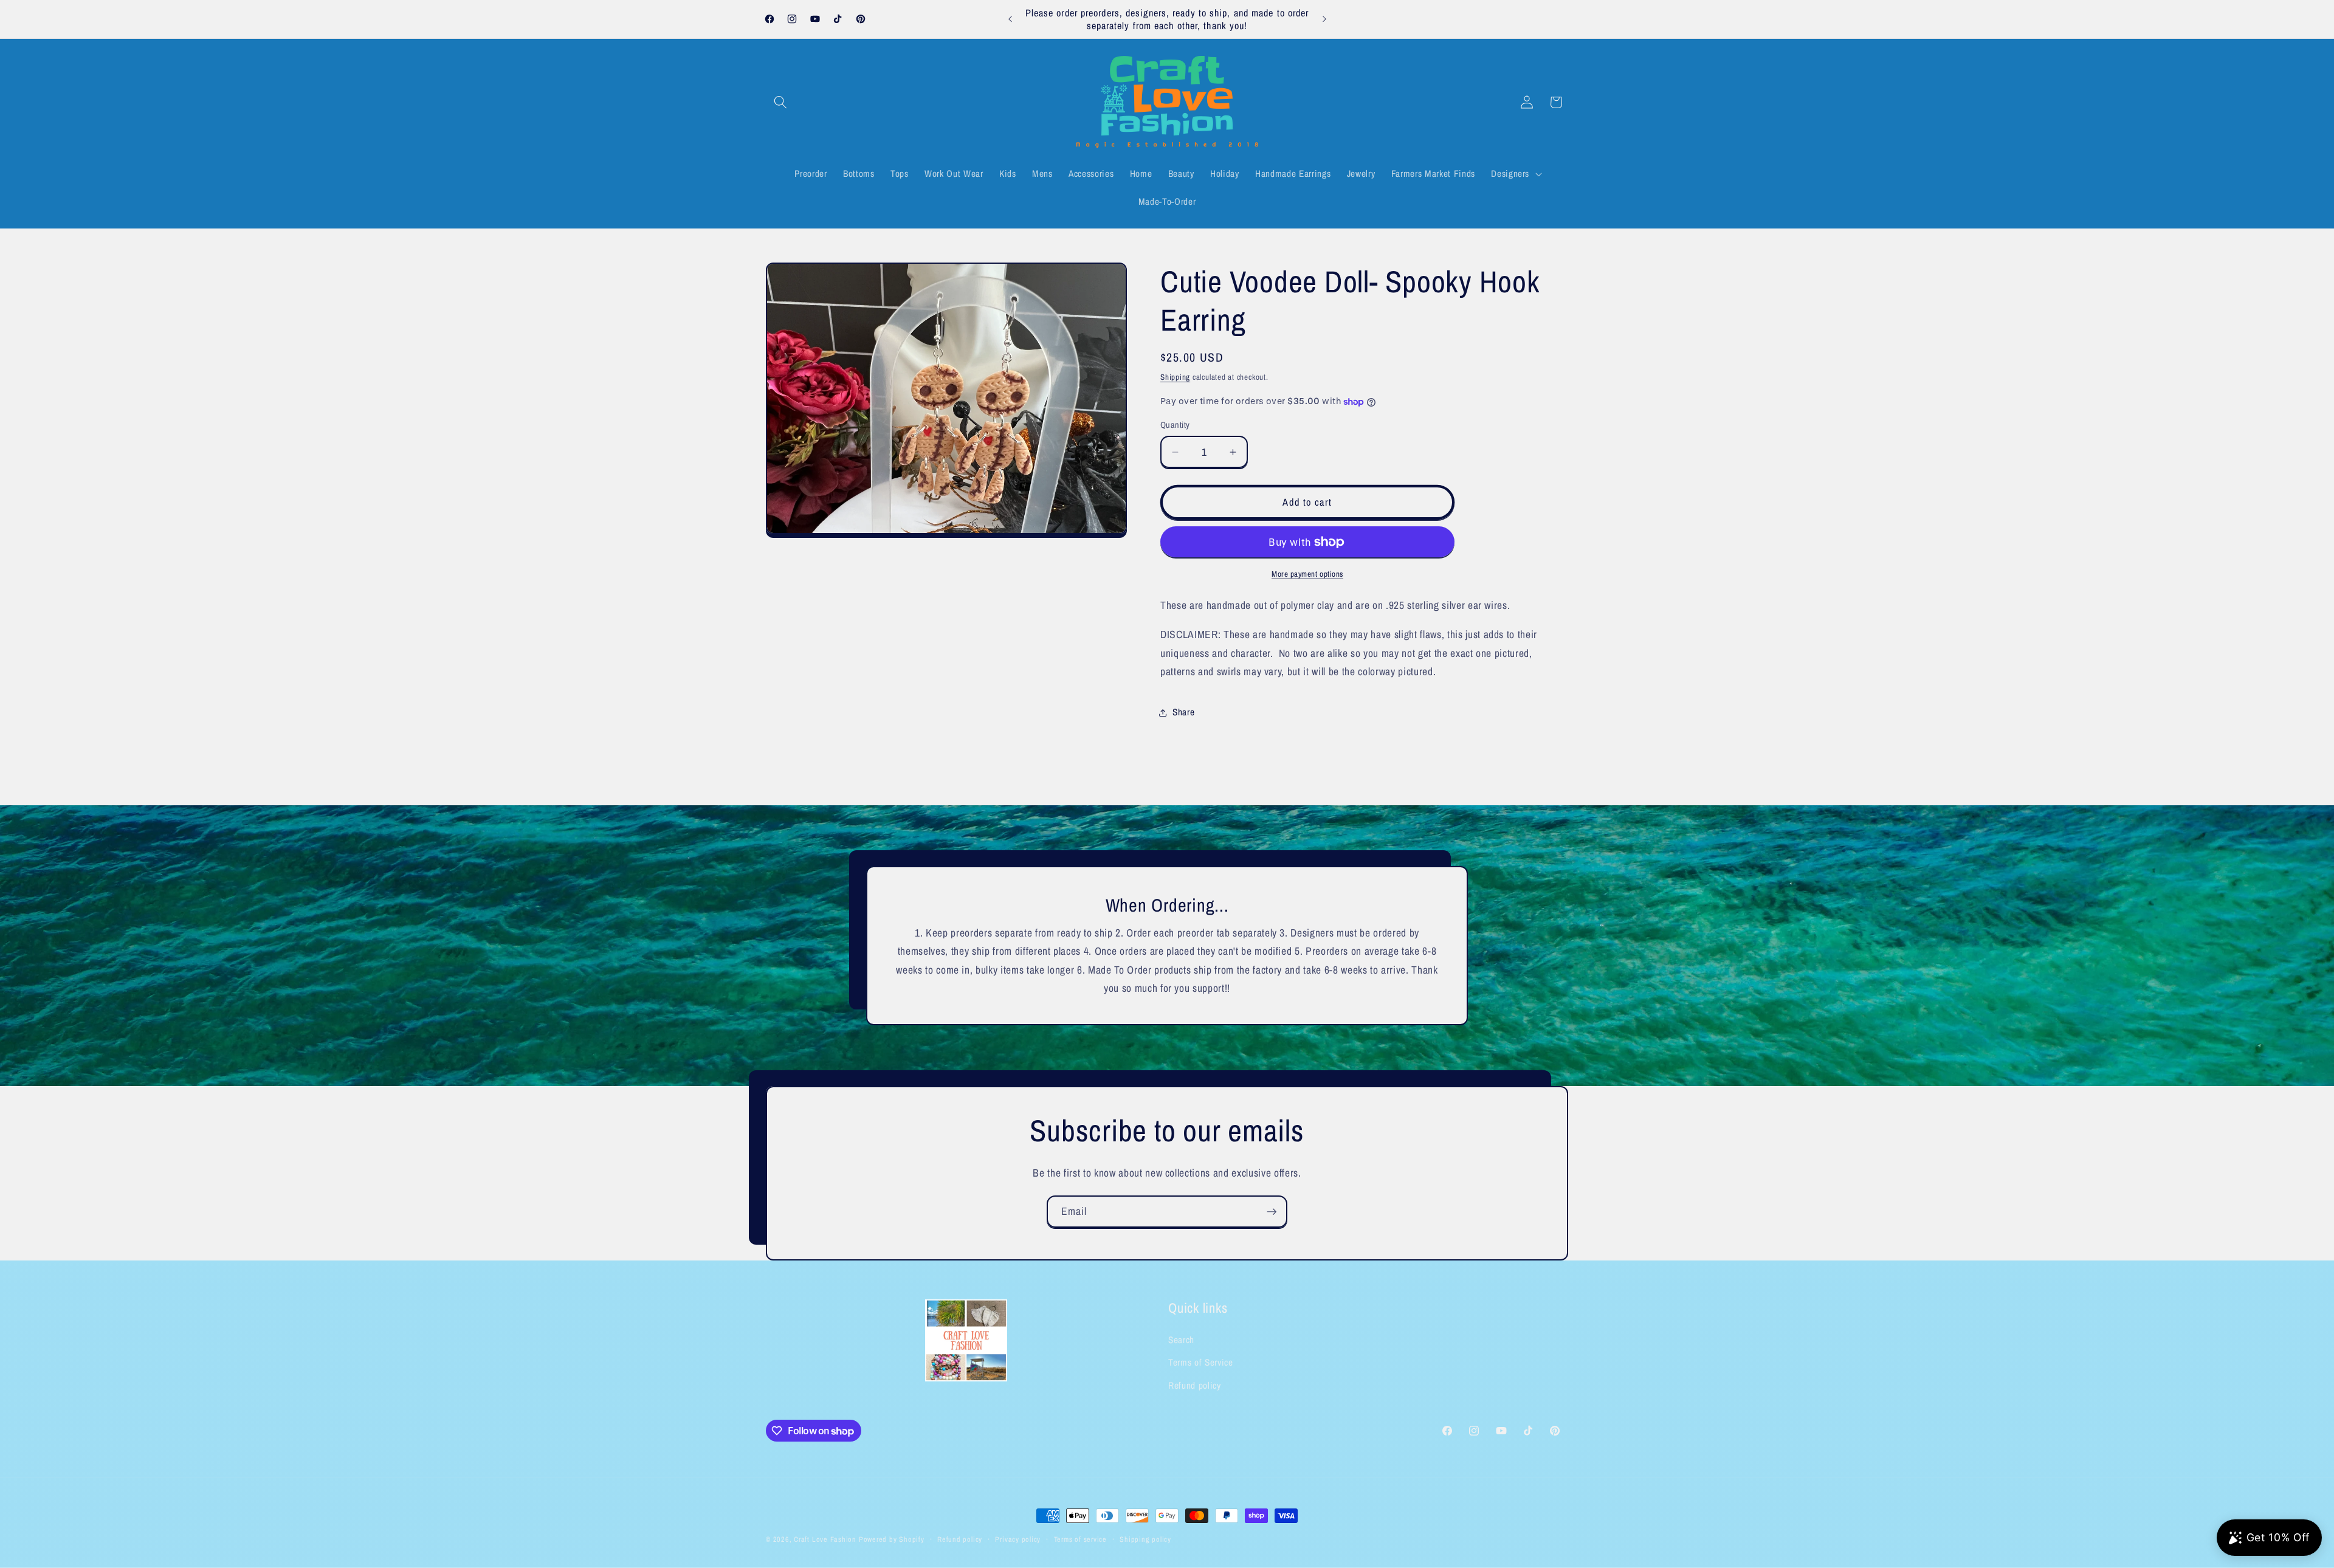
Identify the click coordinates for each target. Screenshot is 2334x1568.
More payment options (1307, 574)
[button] (780, 102)
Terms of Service (1201, 1363)
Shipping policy (1145, 1539)
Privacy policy (1018, 1539)
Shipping (1175, 377)
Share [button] (1183, 712)
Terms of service (1080, 1539)
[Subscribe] (1272, 1212)
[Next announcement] (1324, 19)
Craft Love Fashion (825, 1539)
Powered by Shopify (892, 1539)
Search (1181, 1340)
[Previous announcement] (1010, 19)
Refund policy (1195, 1385)
